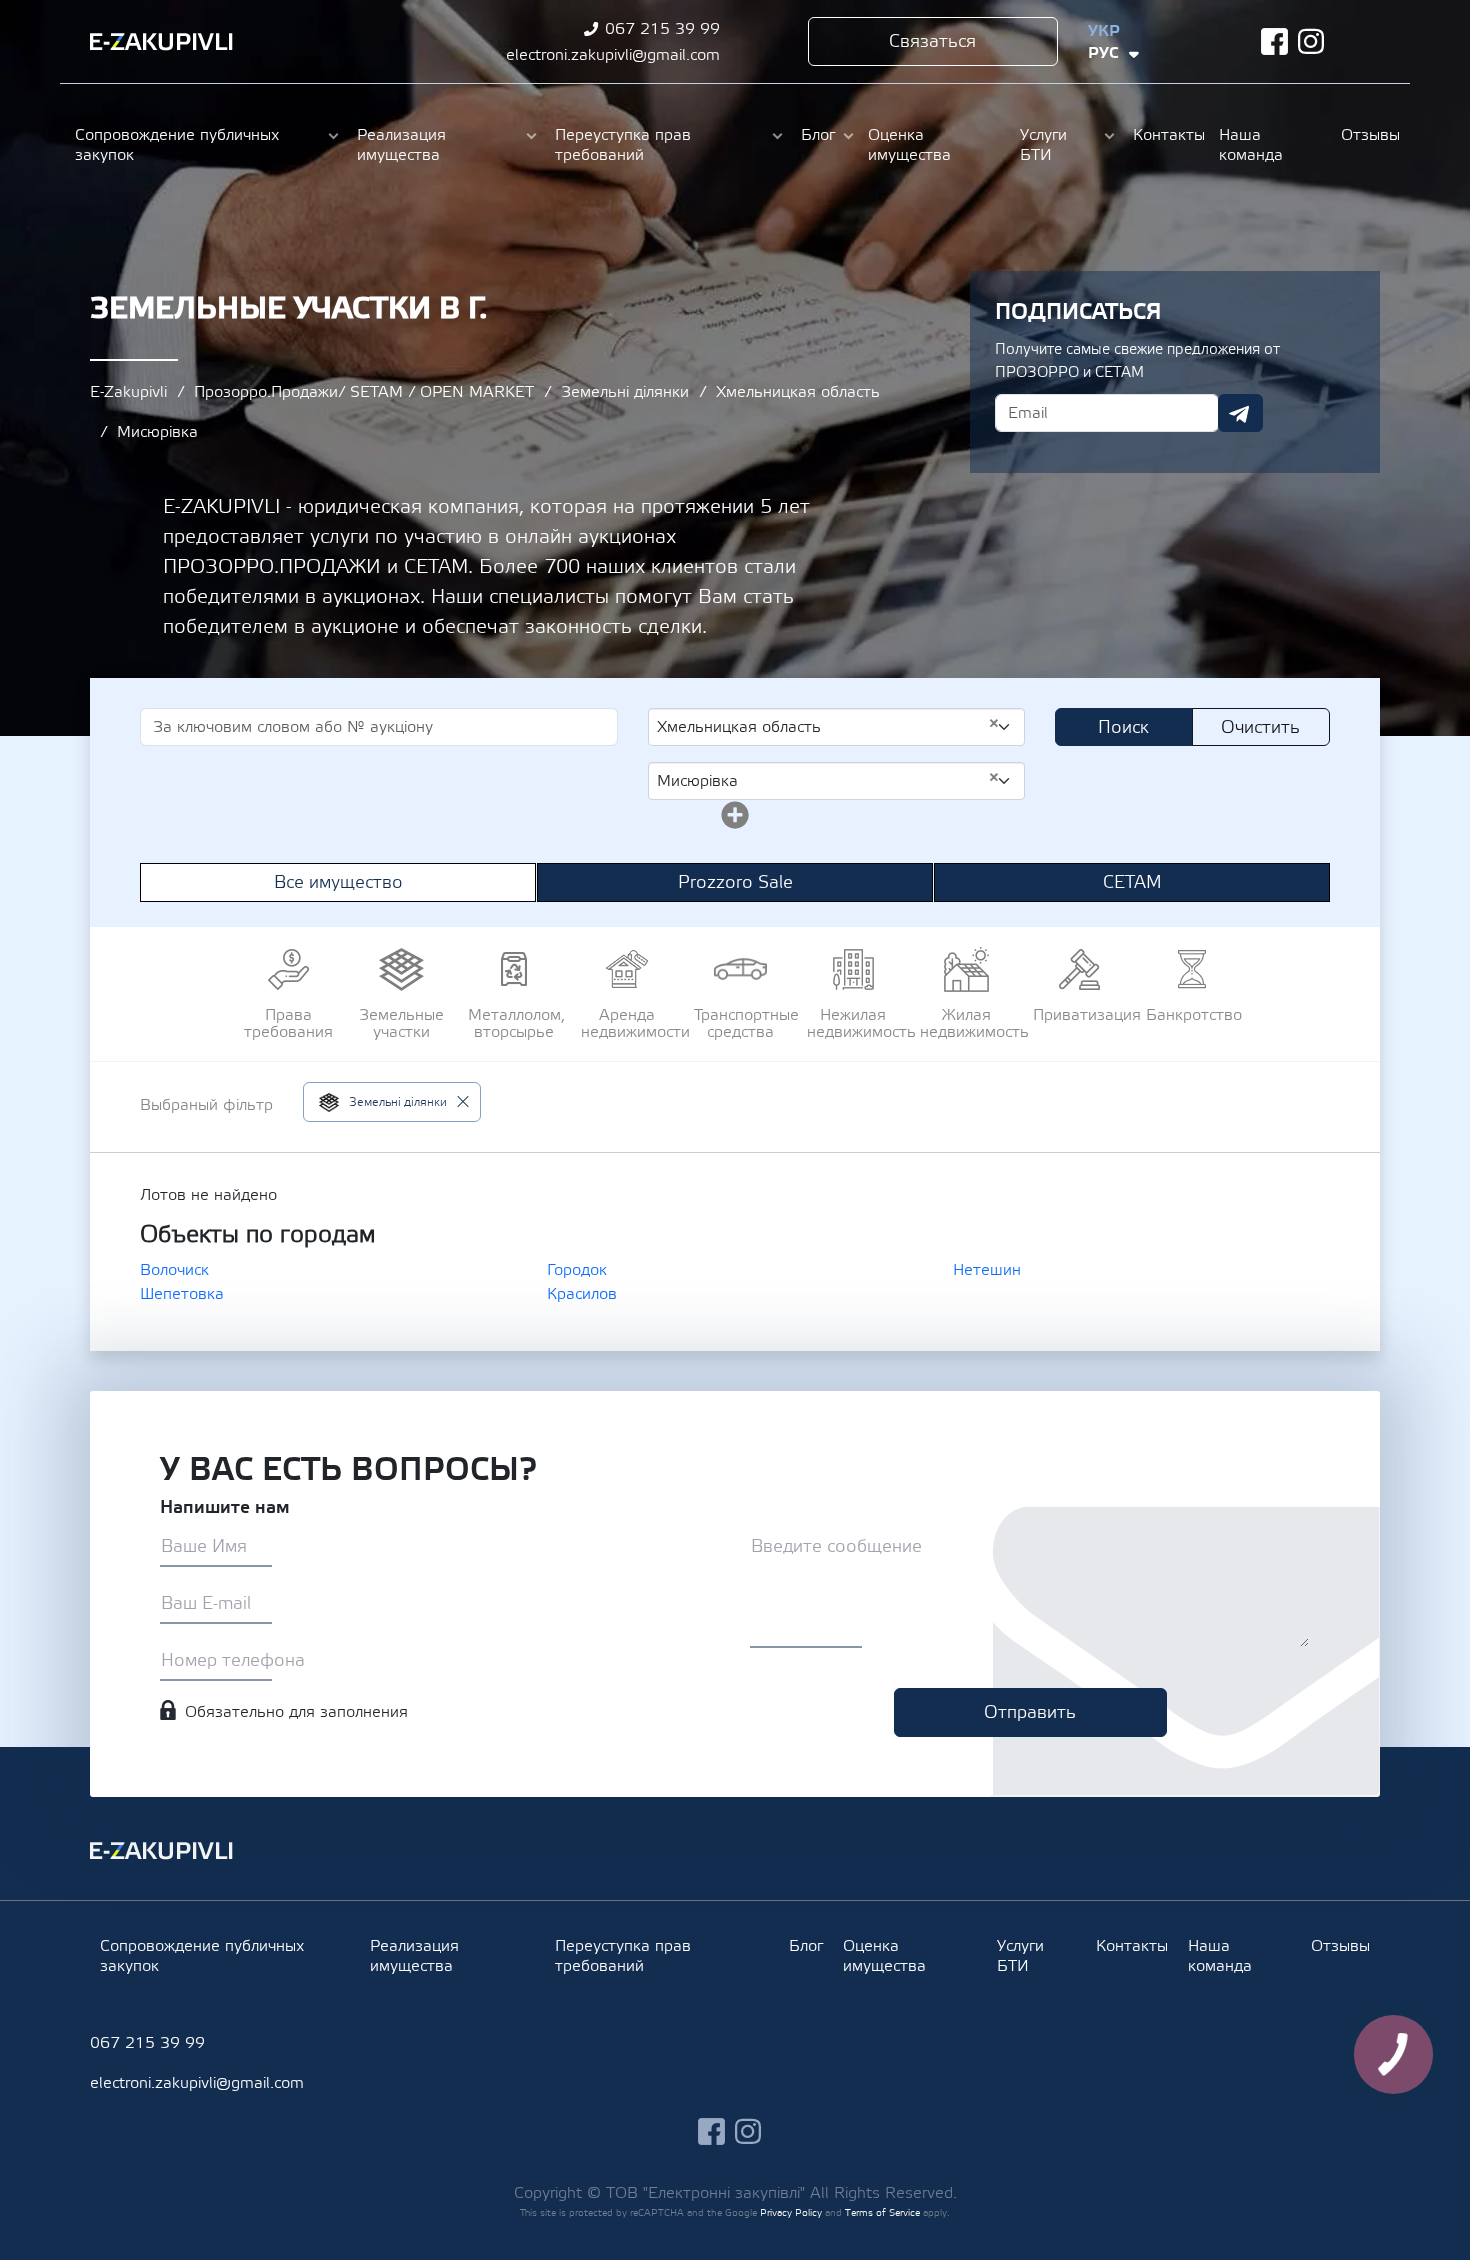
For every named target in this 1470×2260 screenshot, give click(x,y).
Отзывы (1368, 135)
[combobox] (836, 727)
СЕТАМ (1132, 882)
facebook (1274, 41)
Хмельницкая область (798, 392)
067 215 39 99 (662, 29)
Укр (1104, 31)
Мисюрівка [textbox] (828, 780)
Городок (577, 1270)
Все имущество (338, 882)
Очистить (1260, 727)
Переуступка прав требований (623, 145)
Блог (818, 135)
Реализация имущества (401, 145)
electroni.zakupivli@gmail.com (613, 55)
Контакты (1166, 135)
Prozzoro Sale (735, 882)
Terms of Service (882, 2212)
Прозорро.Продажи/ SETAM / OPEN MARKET (364, 392)
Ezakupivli (161, 42)
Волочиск (174, 1270)
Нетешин (987, 1270)
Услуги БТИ (1043, 145)
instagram (1311, 41)
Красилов (582, 1294)
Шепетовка (182, 1294)
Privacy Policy (791, 2212)
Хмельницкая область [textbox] (828, 726)
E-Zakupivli (128, 392)
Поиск (1123, 727)
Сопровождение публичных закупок (177, 145)
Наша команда (1251, 145)
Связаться (932, 41)
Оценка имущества (909, 145)
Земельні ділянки (625, 392)
